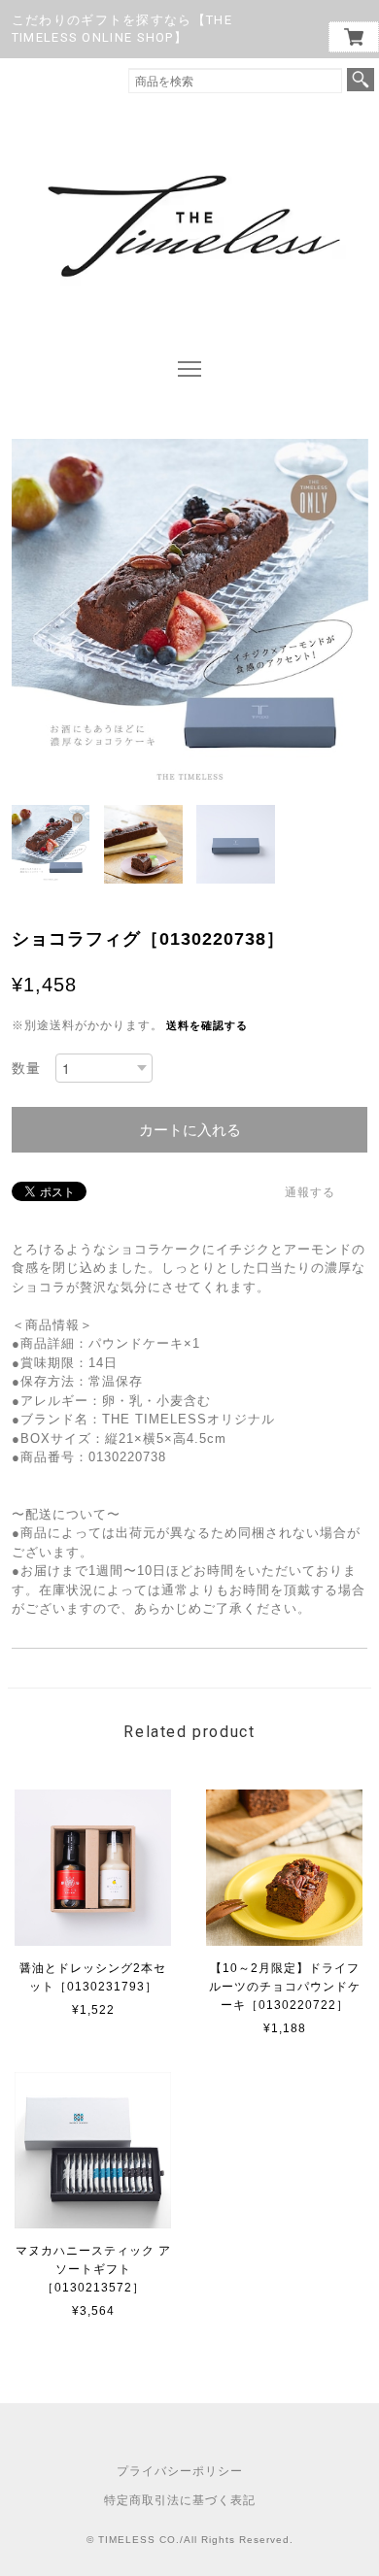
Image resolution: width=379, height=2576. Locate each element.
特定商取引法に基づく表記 (180, 2500)
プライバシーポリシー (180, 2471)
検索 (361, 80)
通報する (310, 1192)
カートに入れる (190, 1130)
